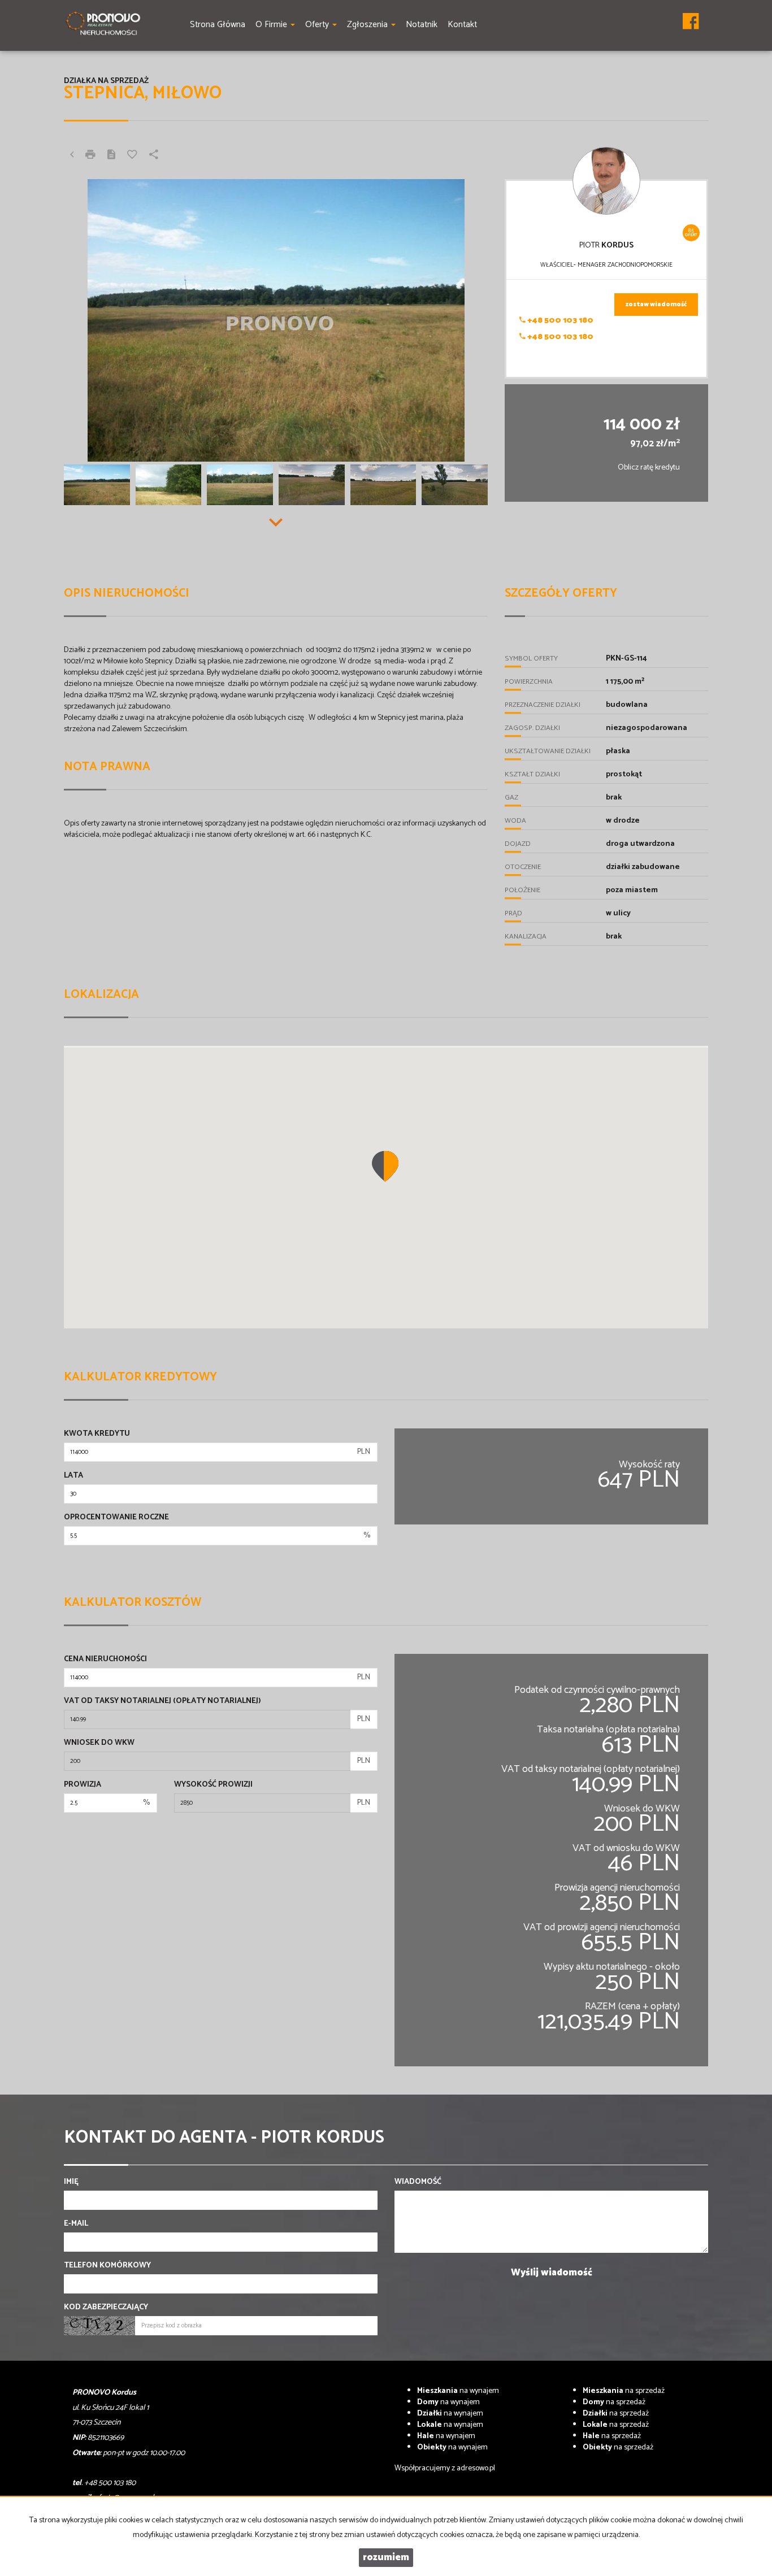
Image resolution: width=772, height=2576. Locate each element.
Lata (73, 1476)
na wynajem (458, 2391)
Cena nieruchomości (105, 1660)
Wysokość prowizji (213, 1785)
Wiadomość (418, 2182)
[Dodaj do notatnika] (132, 156)
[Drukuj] (90, 156)
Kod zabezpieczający (106, 2308)
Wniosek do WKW (99, 1743)
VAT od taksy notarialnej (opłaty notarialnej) (162, 1701)
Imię (71, 2182)
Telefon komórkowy (107, 2266)
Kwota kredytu (97, 1434)
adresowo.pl (476, 2468)
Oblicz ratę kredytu (649, 468)
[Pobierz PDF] (111, 156)
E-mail (76, 2224)
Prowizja (83, 1785)
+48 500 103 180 (560, 321)
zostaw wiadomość (656, 305)
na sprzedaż (624, 2391)
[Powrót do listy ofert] (72, 156)
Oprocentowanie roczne (116, 1518)
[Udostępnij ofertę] (154, 156)
